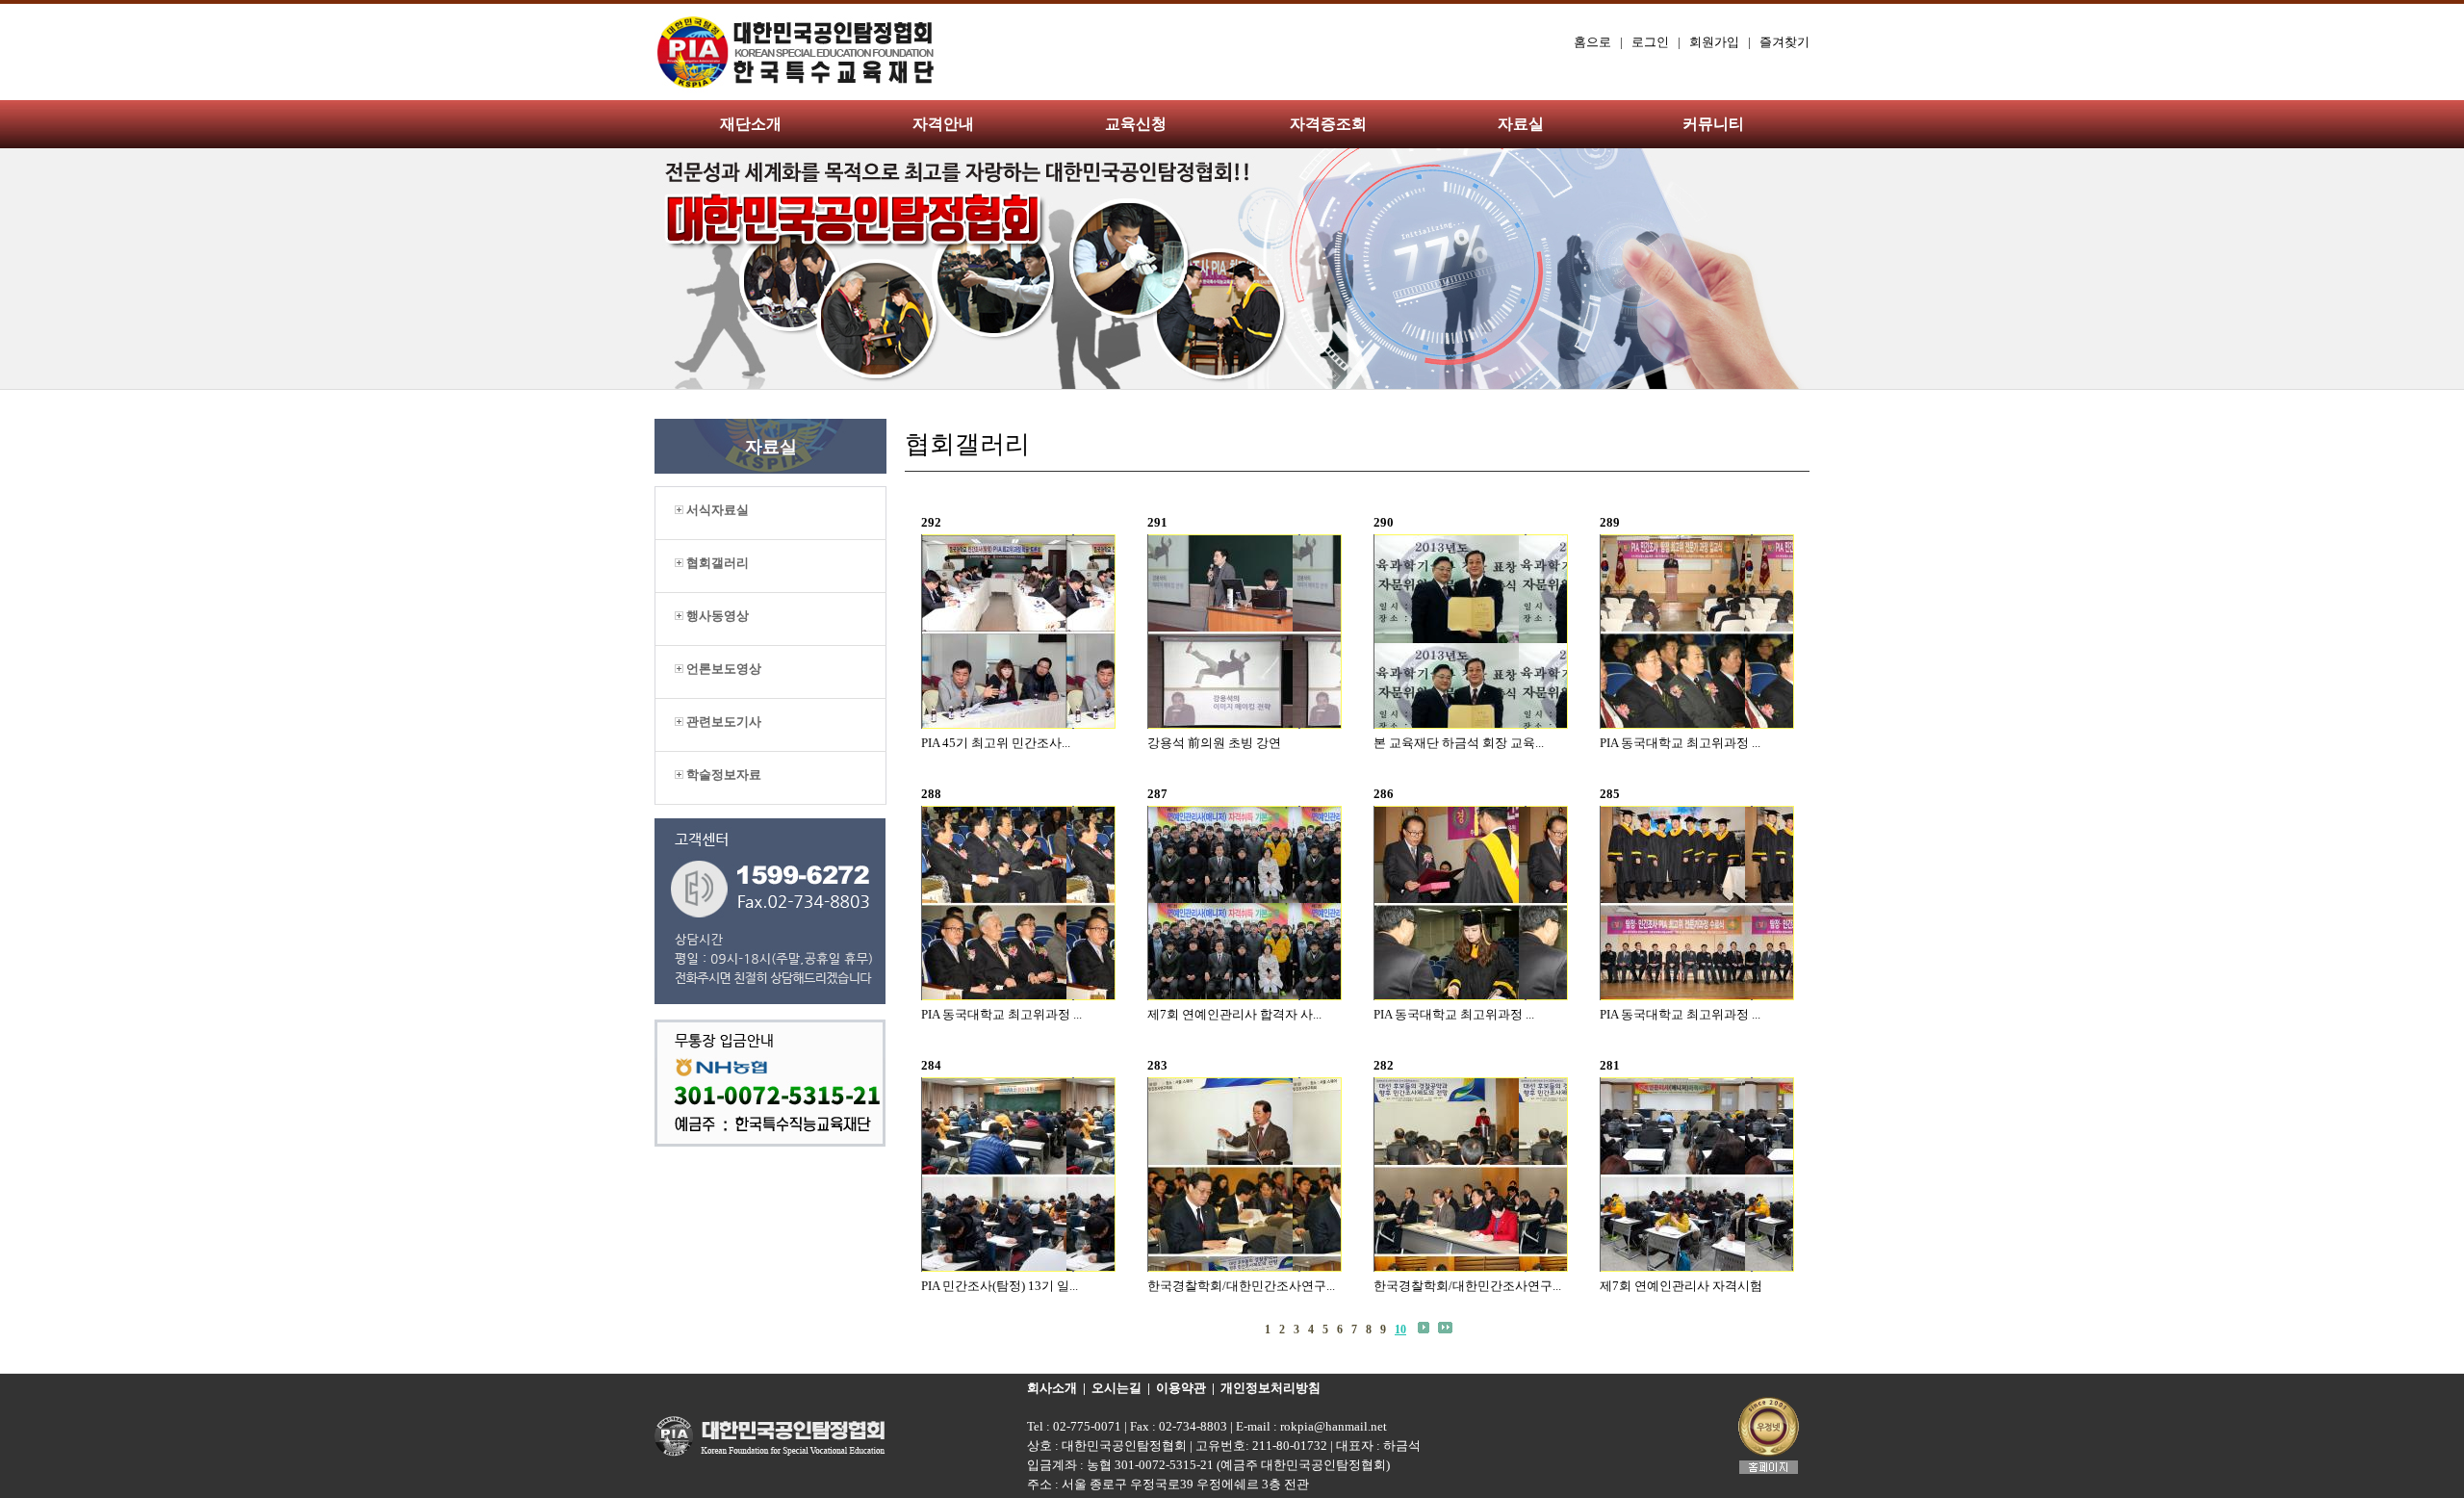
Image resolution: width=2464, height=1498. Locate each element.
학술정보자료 (722, 775)
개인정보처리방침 (1270, 1388)
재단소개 (751, 124)
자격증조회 (1328, 124)
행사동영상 (716, 616)
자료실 (1521, 124)
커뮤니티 (1713, 124)
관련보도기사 (722, 722)
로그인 (1650, 42)
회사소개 (1052, 1388)
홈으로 (1592, 42)
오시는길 (1116, 1388)
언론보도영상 (722, 669)
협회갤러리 (716, 563)
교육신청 (1136, 124)
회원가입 (1714, 42)
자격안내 (943, 124)
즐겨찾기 (1784, 42)
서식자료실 (716, 510)
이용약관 (1181, 1388)
